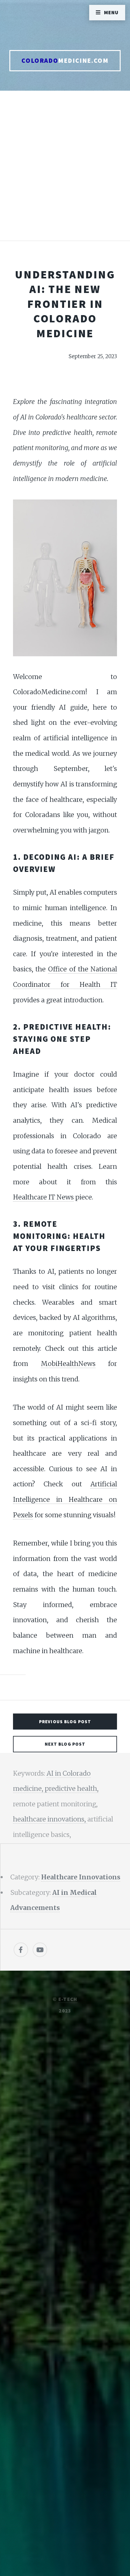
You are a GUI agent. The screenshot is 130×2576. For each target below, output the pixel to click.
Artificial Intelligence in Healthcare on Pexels (65, 1499)
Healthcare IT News (43, 1197)
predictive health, (72, 1789)
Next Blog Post (65, 1744)
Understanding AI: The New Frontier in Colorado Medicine (65, 304)
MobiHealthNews (68, 1364)
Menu (111, 12)
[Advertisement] (65, 172)
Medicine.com (65, 61)
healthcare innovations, (50, 1819)
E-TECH (68, 1999)
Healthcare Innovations (81, 1877)
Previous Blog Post (65, 1722)
